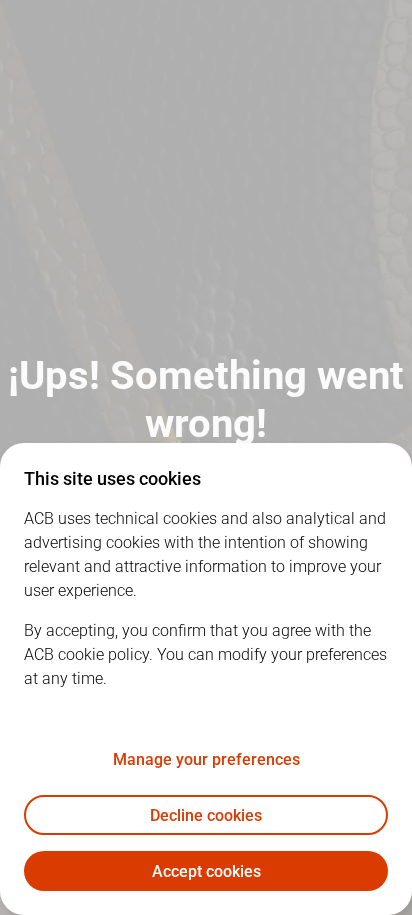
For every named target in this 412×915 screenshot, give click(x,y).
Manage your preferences (206, 759)
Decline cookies (206, 815)
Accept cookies (206, 871)
